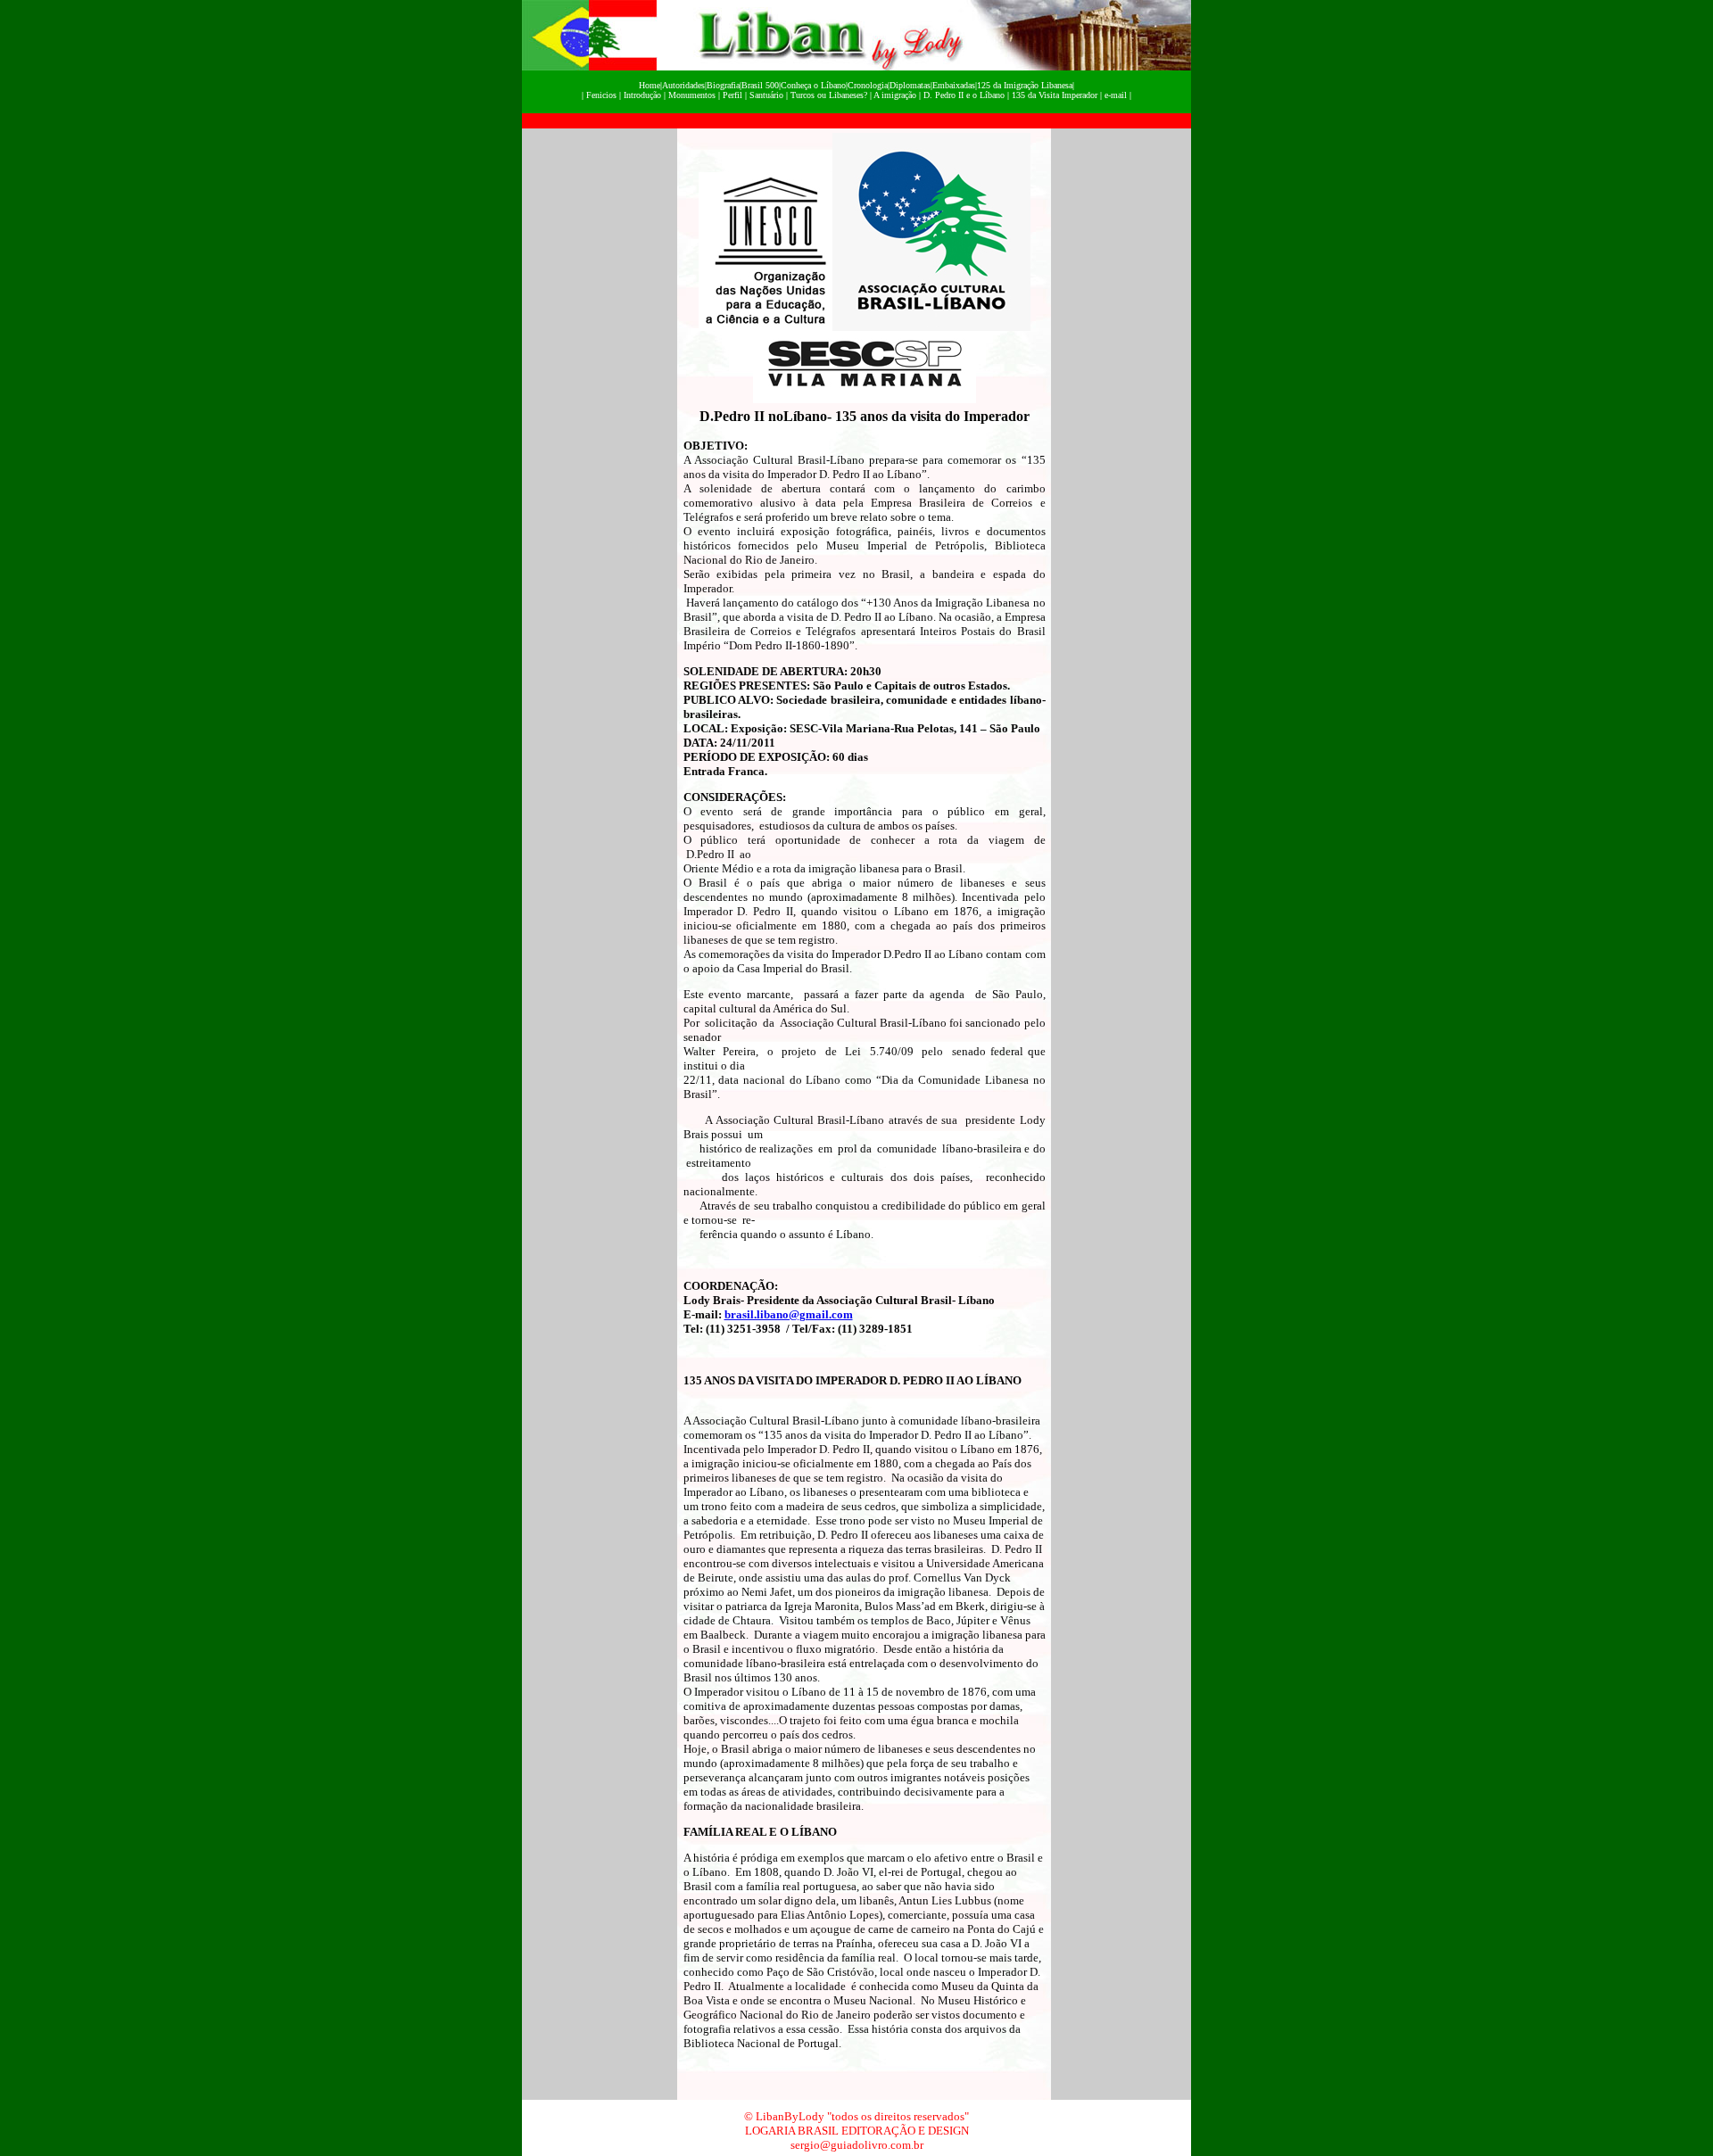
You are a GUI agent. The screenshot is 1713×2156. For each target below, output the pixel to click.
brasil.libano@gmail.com (789, 1314)
